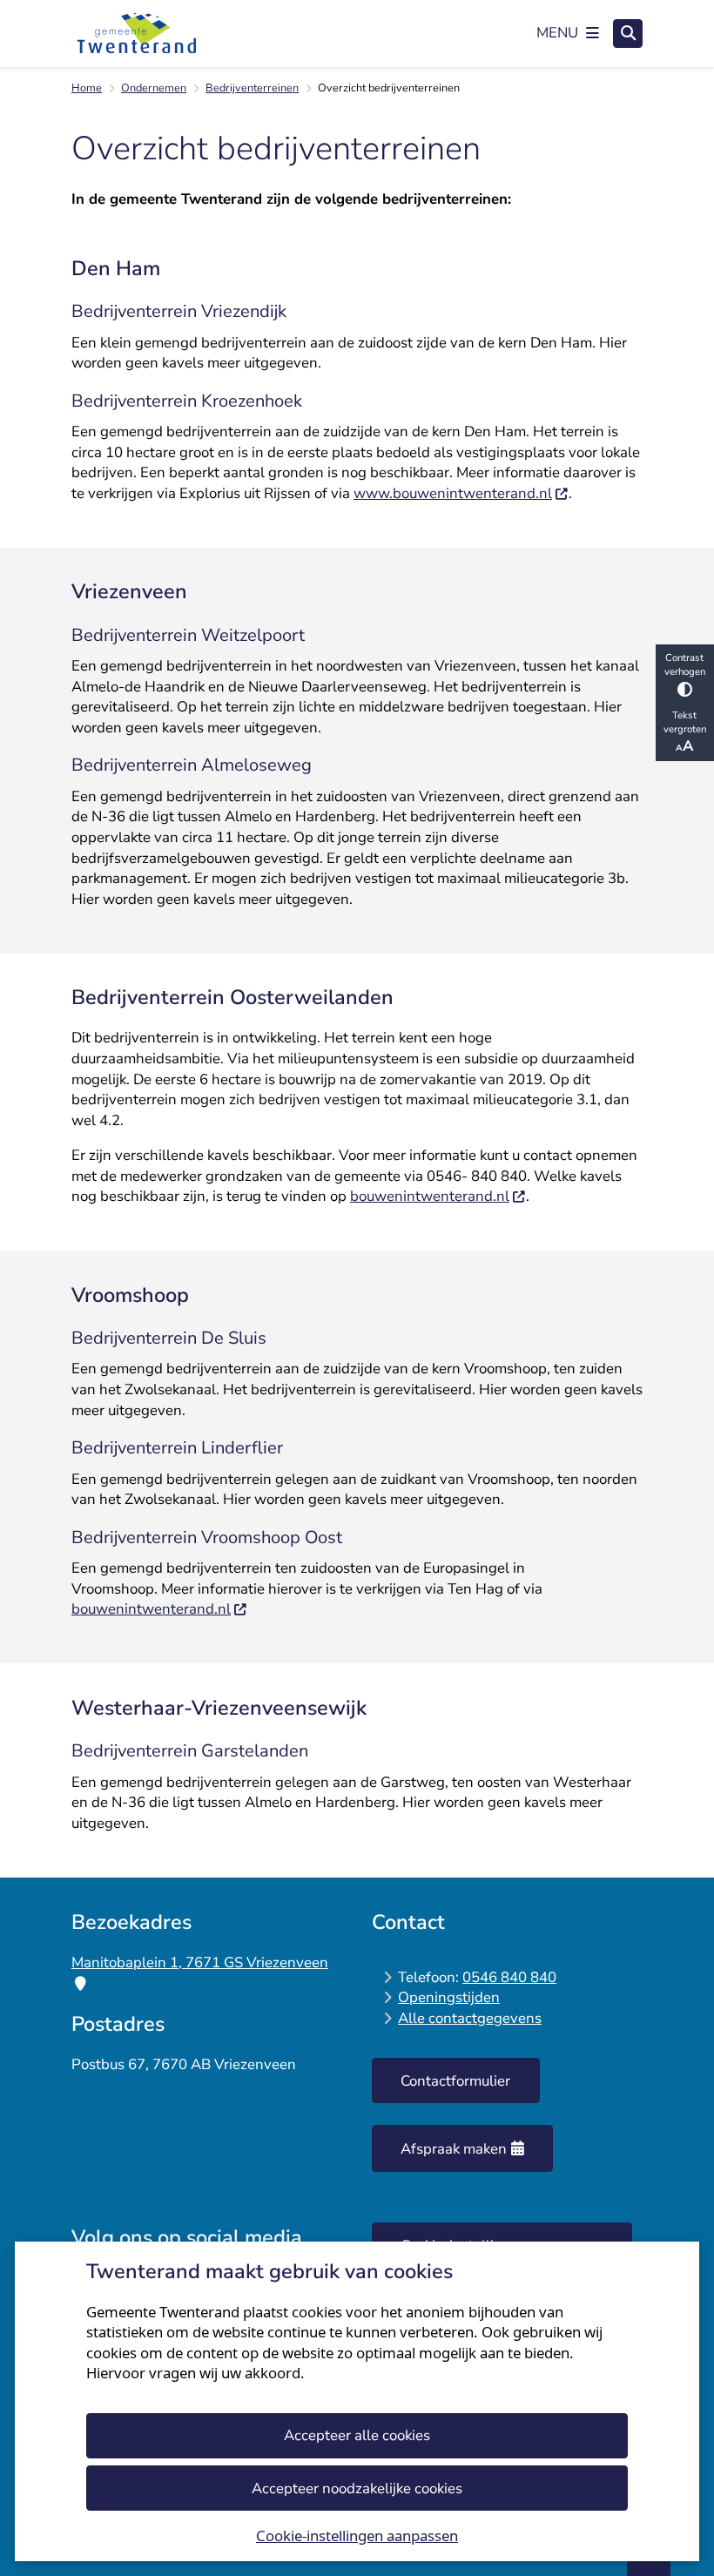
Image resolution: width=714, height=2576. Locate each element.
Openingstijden (449, 1997)
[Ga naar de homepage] (137, 33)
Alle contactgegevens (470, 2018)
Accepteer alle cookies (357, 2435)
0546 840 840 (509, 1977)
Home (87, 88)
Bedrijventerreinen (252, 88)
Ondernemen (154, 88)
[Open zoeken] (628, 34)
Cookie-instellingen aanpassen (357, 2536)
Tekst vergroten (685, 722)
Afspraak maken (454, 2149)
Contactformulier (455, 2081)
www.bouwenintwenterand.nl (453, 493)
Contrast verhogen (685, 664)
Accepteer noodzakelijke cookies (357, 2488)
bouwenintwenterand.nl (430, 1196)
